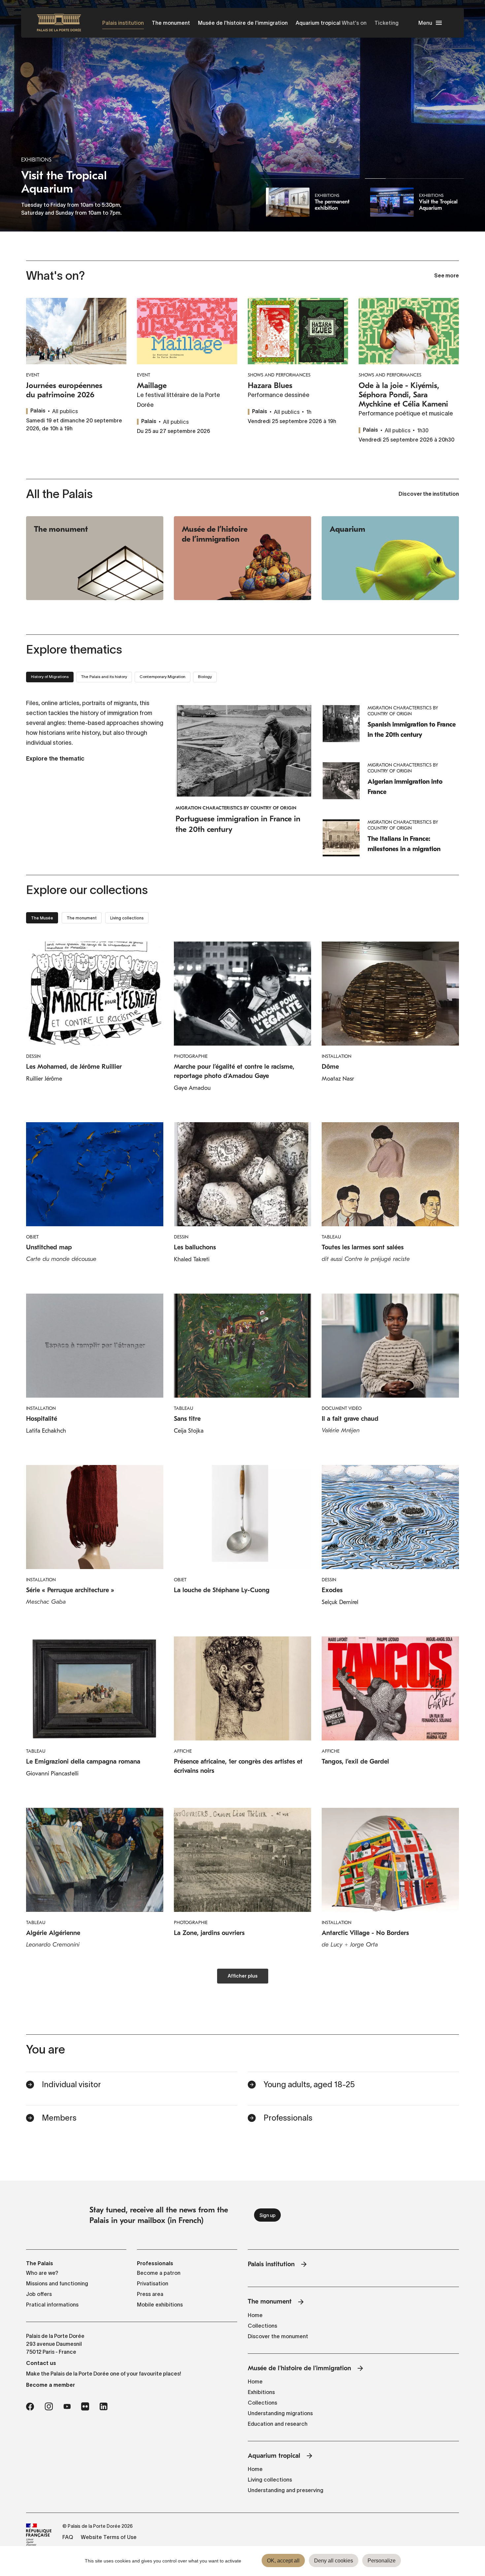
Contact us (41, 2363)
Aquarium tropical (318, 23)
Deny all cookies (334, 2561)
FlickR (85, 2407)
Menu (425, 23)
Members (59, 2118)
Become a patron (159, 2273)
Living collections (270, 2480)
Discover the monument (278, 2336)
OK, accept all (283, 2561)
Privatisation (153, 2283)
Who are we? (42, 2273)
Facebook (30, 2407)
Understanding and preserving (286, 2490)
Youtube (67, 2407)
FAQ (68, 2537)
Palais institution (123, 23)
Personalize (382, 2561)
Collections (262, 2326)
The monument (171, 23)
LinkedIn (104, 2407)
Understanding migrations (280, 2413)
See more (447, 276)
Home (255, 2315)
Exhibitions (261, 2392)
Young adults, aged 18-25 (309, 2084)
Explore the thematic (55, 759)
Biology (205, 677)
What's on (354, 23)
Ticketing (387, 23)
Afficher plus (243, 1976)
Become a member (50, 2385)
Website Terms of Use (109, 2537)
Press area (150, 2294)
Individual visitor (71, 2084)
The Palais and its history (104, 677)
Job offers (39, 2294)
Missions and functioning (57, 2283)
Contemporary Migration (162, 677)
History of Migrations (50, 677)
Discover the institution (429, 494)
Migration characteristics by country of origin (236, 808)
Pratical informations (52, 2305)
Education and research (278, 2424)
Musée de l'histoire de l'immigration (243, 23)
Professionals (288, 2118)
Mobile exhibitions (160, 2305)
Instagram (49, 2407)
